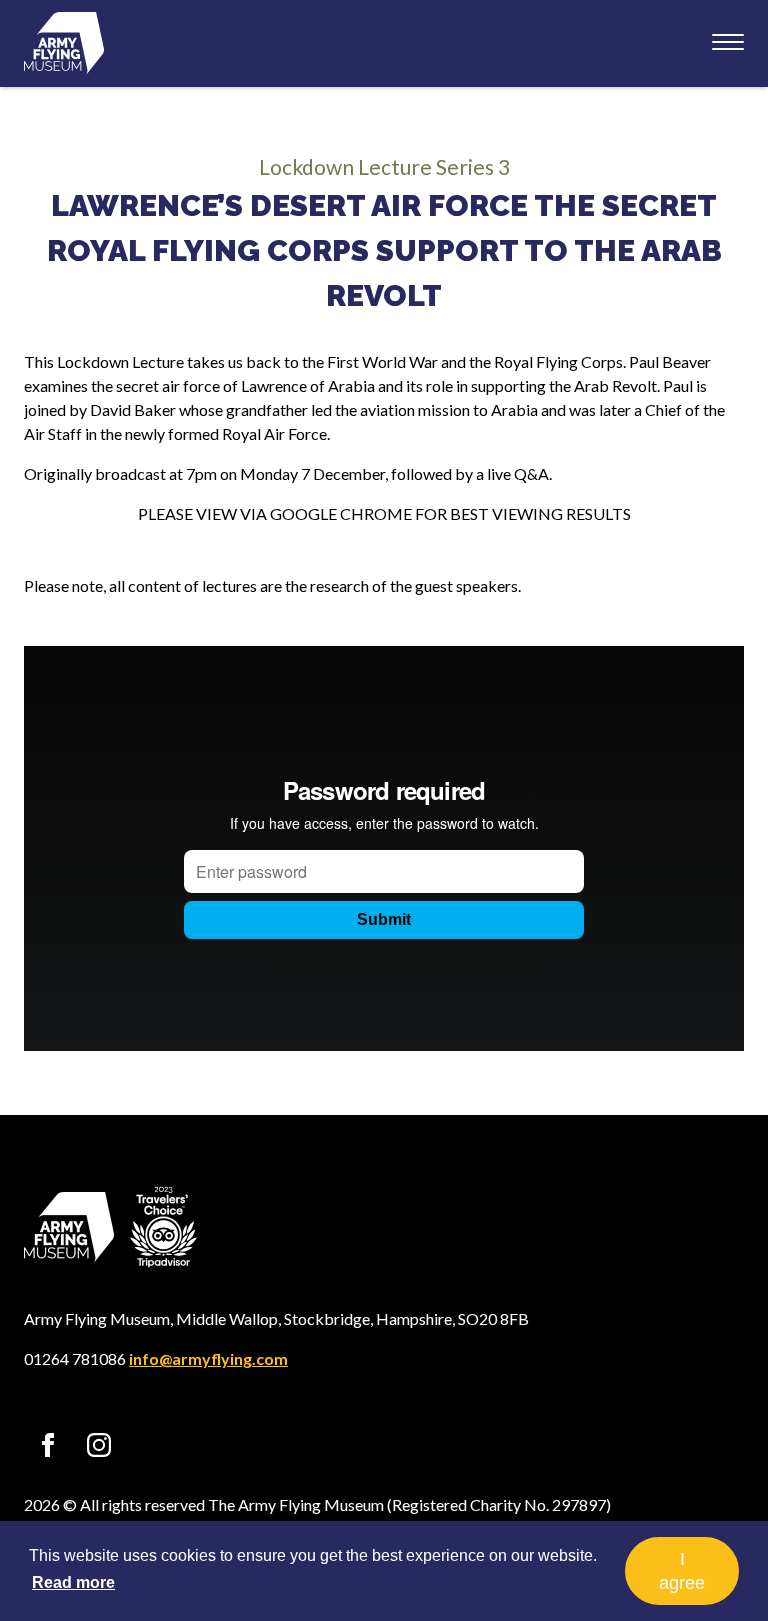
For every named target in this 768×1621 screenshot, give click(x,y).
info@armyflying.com (208, 1358)
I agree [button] (682, 1571)
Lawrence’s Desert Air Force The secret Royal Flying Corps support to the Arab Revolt (384, 250)
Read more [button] (73, 1582)
